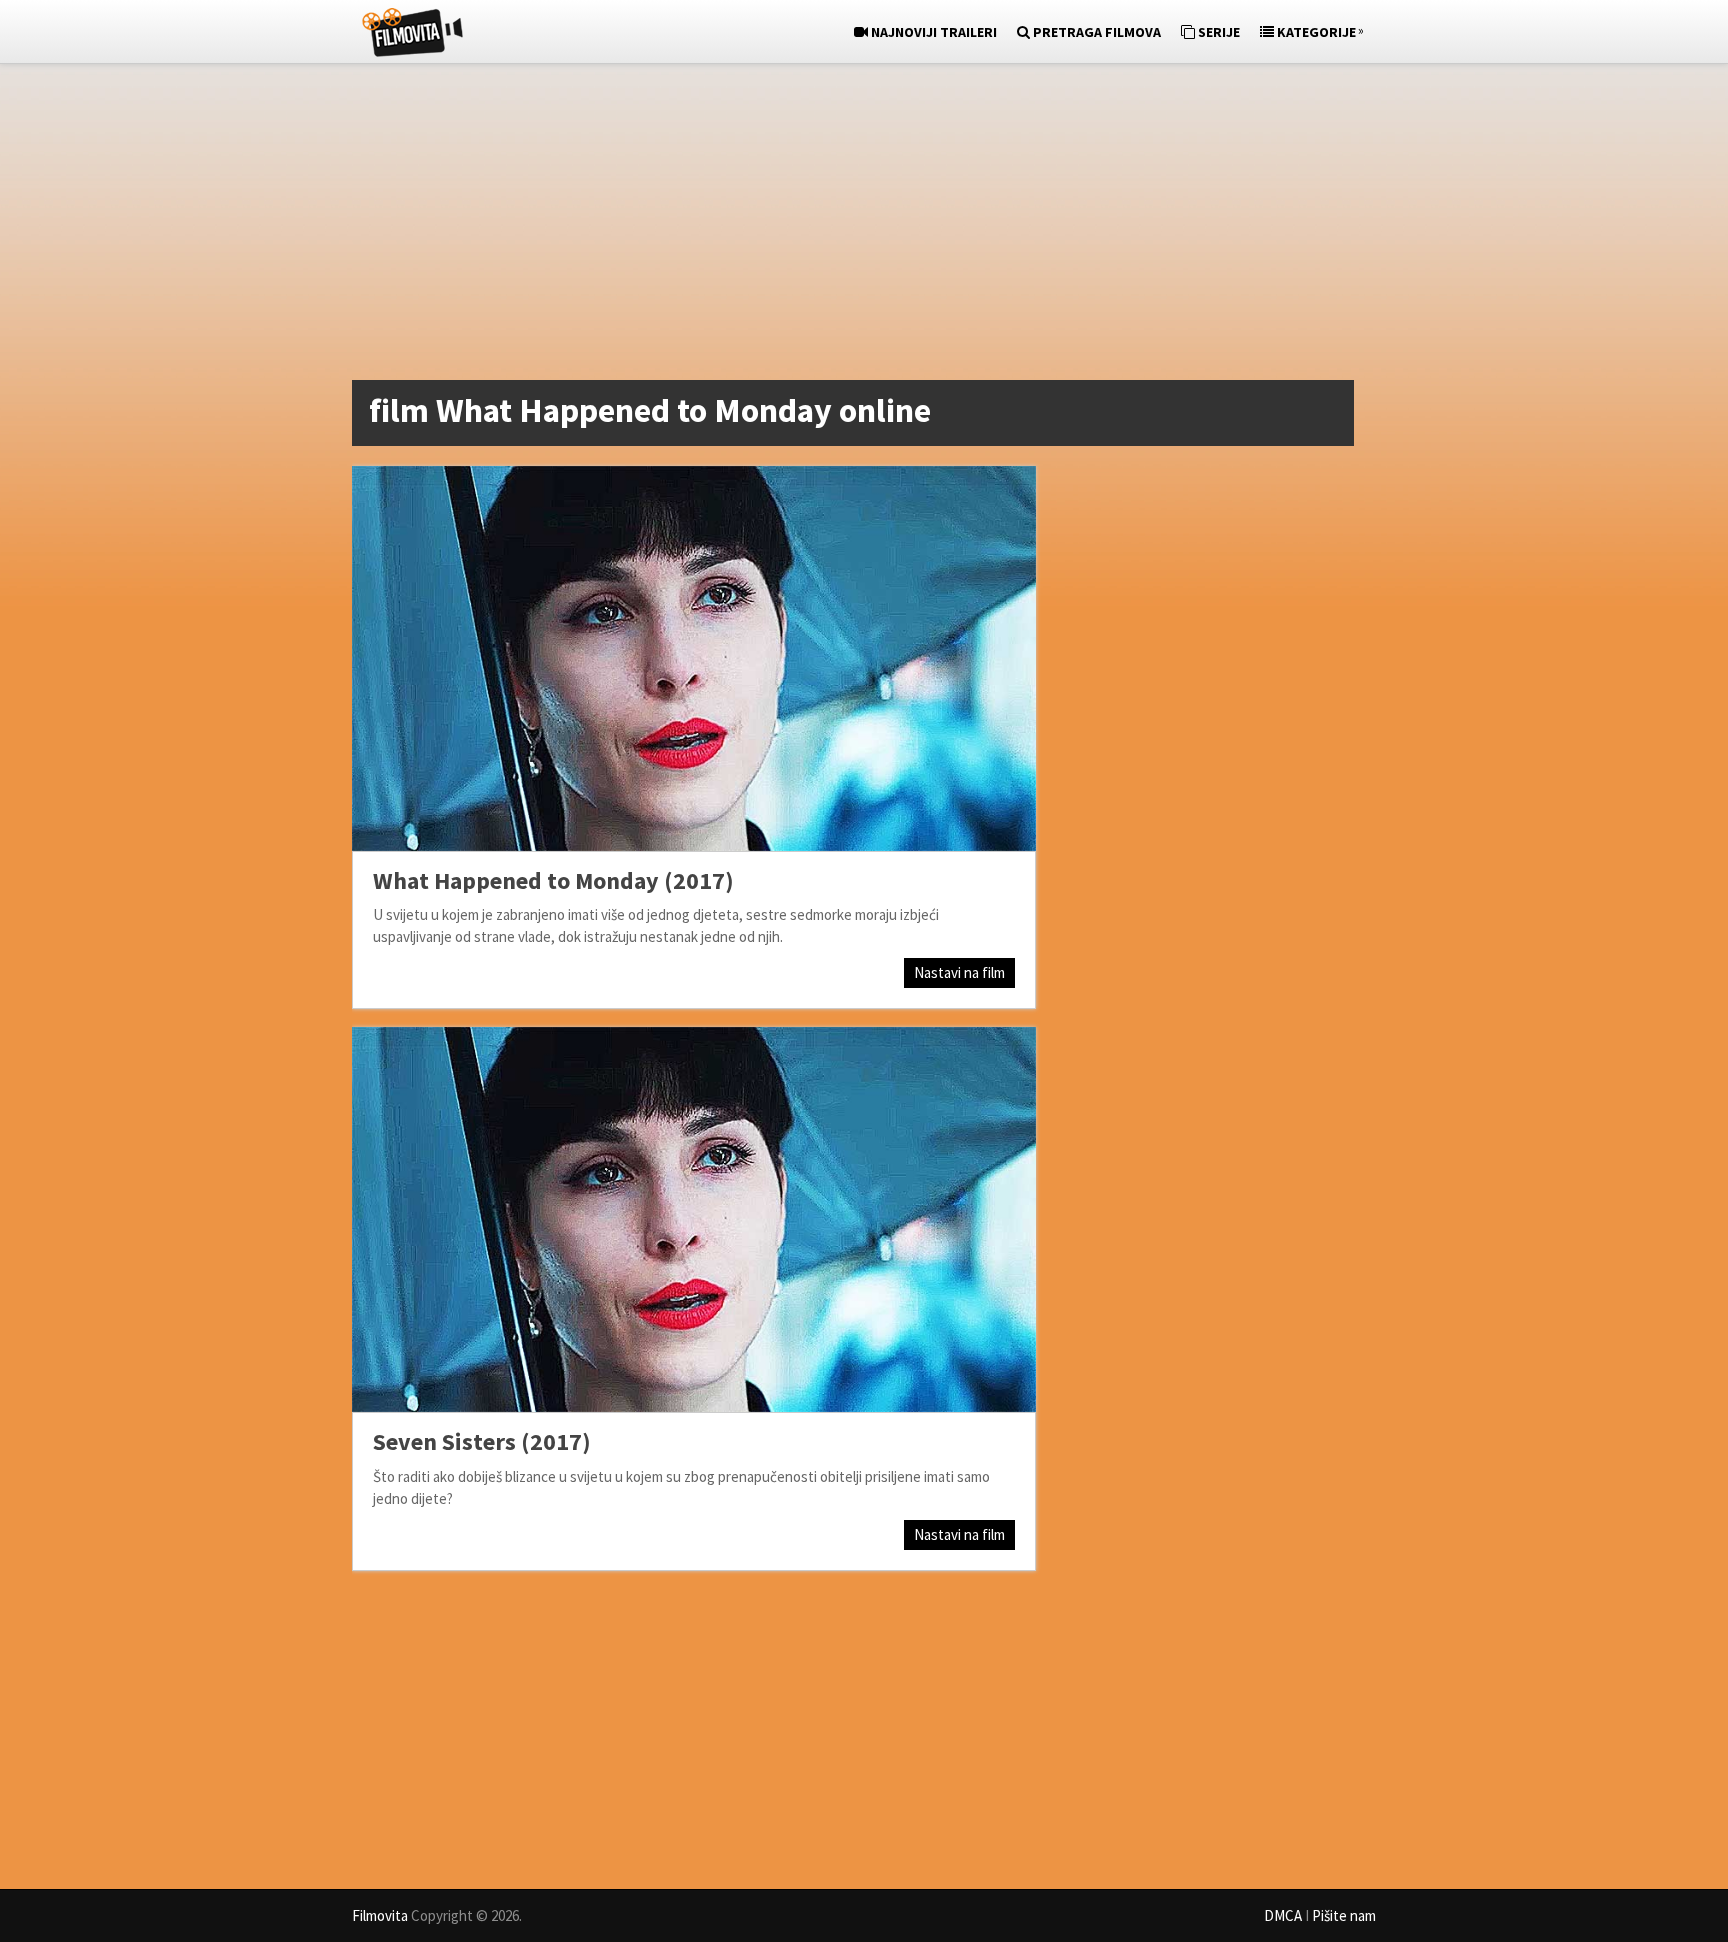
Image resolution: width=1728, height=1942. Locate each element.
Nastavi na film (959, 972)
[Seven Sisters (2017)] (694, 1219)
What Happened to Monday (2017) (553, 880)
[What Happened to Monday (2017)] (694, 658)
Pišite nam (1344, 1915)
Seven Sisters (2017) (482, 1441)
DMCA (1283, 1915)
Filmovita (380, 1915)
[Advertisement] (854, 226)
